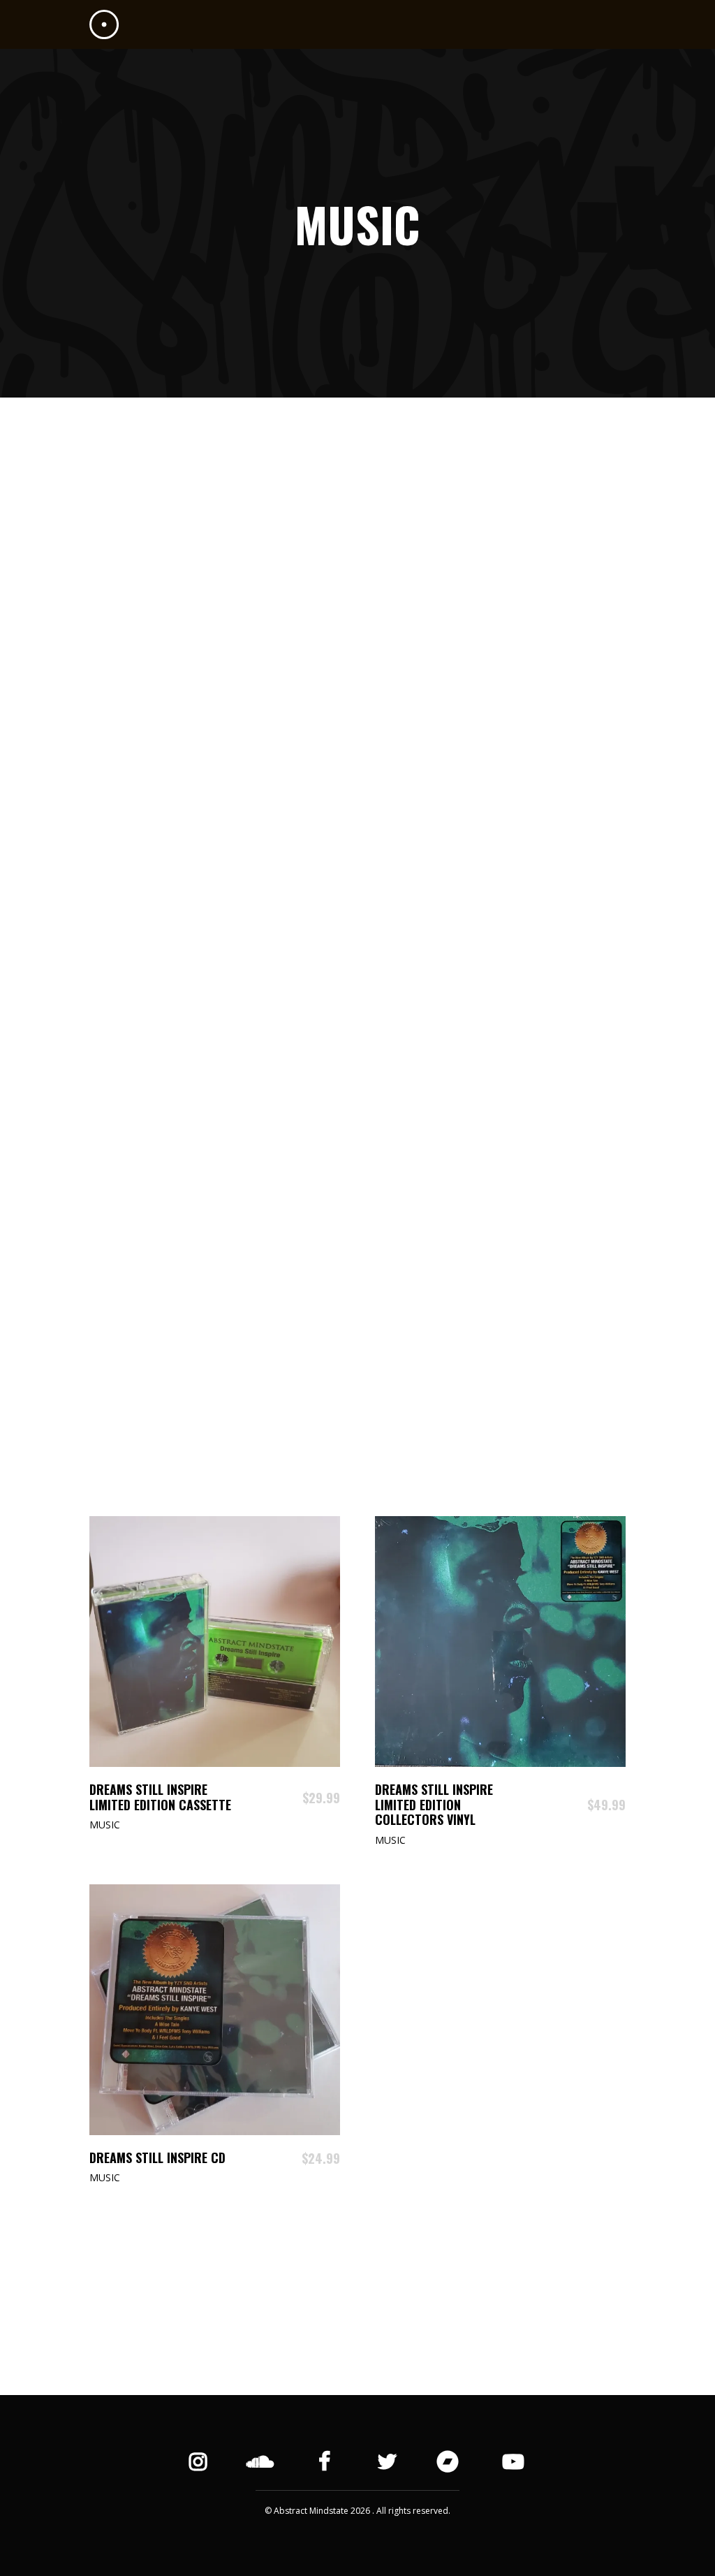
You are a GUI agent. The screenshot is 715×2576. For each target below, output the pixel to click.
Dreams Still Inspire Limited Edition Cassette (160, 1797)
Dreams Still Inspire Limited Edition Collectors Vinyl (434, 1804)
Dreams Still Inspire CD (157, 2157)
